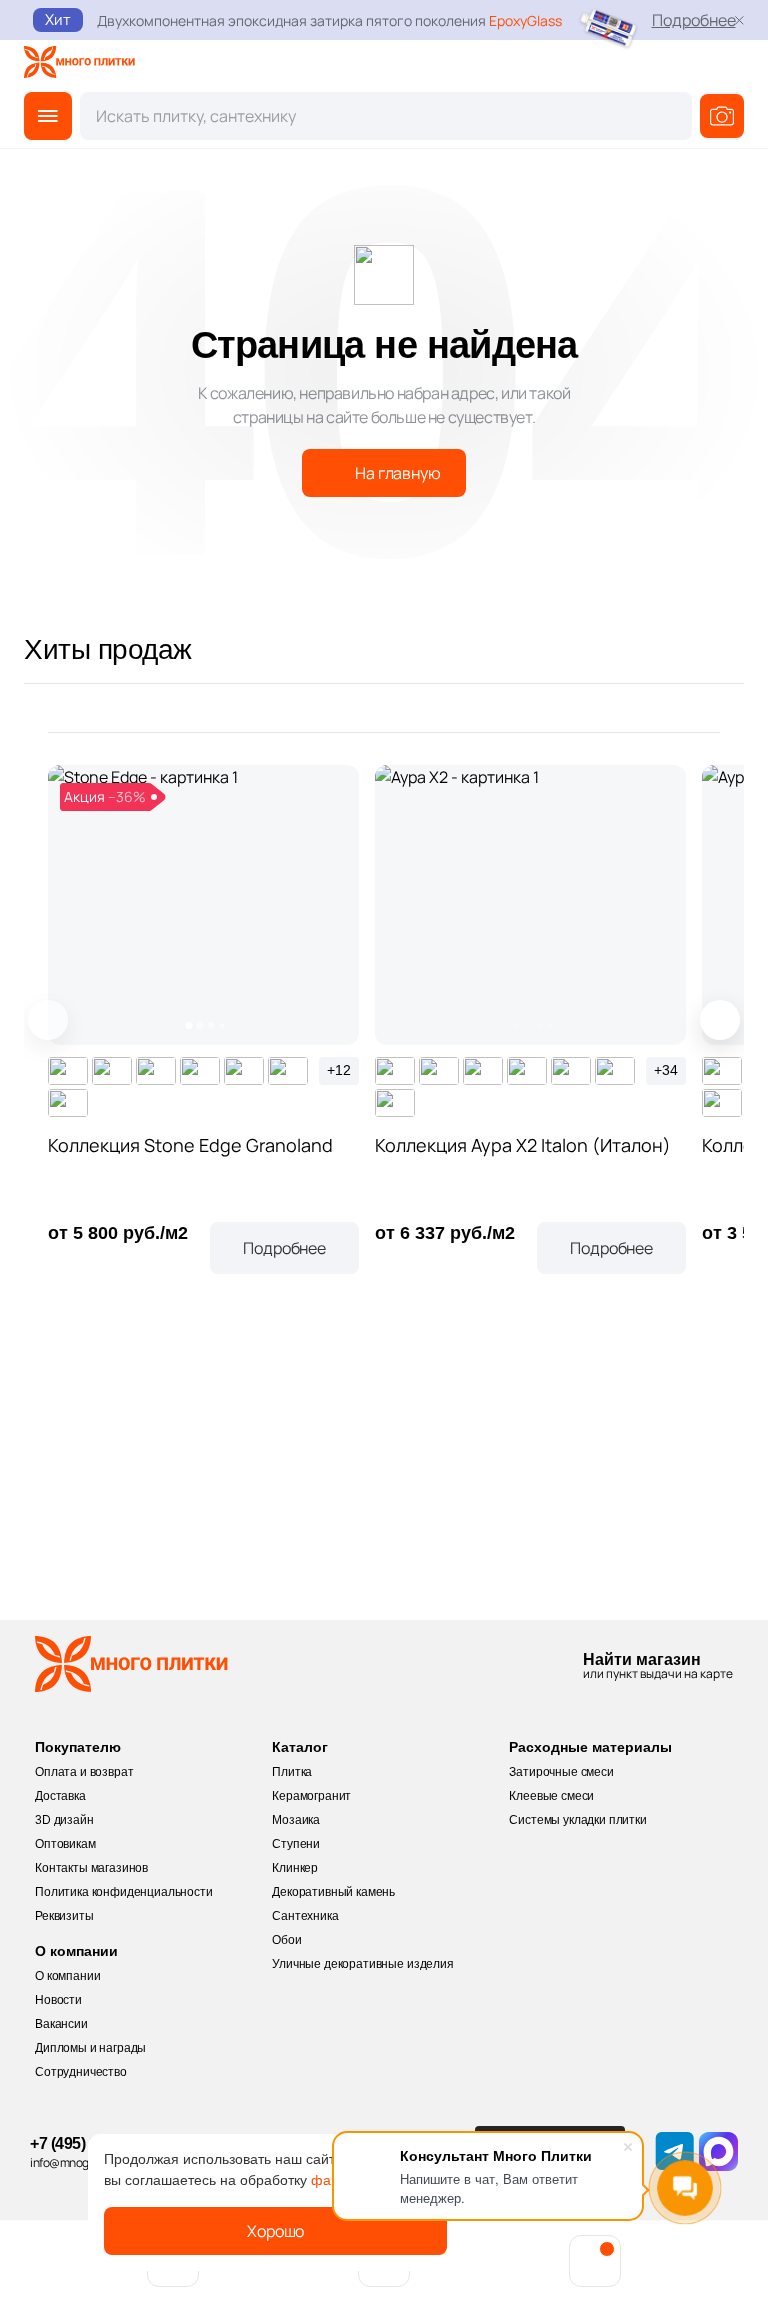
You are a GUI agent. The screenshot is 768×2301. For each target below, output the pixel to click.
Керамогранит (311, 1796)
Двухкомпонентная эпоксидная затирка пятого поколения (329, 20)
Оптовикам (65, 1844)
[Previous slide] (48, 1020)
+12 (339, 1070)
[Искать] (722, 116)
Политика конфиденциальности (124, 1892)
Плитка (292, 1772)
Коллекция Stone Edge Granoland (190, 1145)
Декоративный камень (333, 1892)
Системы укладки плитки (577, 1820)
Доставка (60, 1796)
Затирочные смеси (561, 1772)
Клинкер (295, 1868)
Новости (58, 2000)
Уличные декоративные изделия (363, 1964)
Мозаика (296, 1820)
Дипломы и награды (90, 2048)
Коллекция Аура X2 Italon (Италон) (523, 1145)
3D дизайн (64, 1820)
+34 (666, 1070)
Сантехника (305, 1916)
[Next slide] (720, 1020)
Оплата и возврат (84, 1772)
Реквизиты (64, 1916)
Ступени (296, 1844)
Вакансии (61, 2024)
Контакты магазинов (91, 1868)
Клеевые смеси (551, 1796)
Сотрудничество (81, 2072)
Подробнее (694, 20)
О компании (67, 1976)
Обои (286, 1940)
